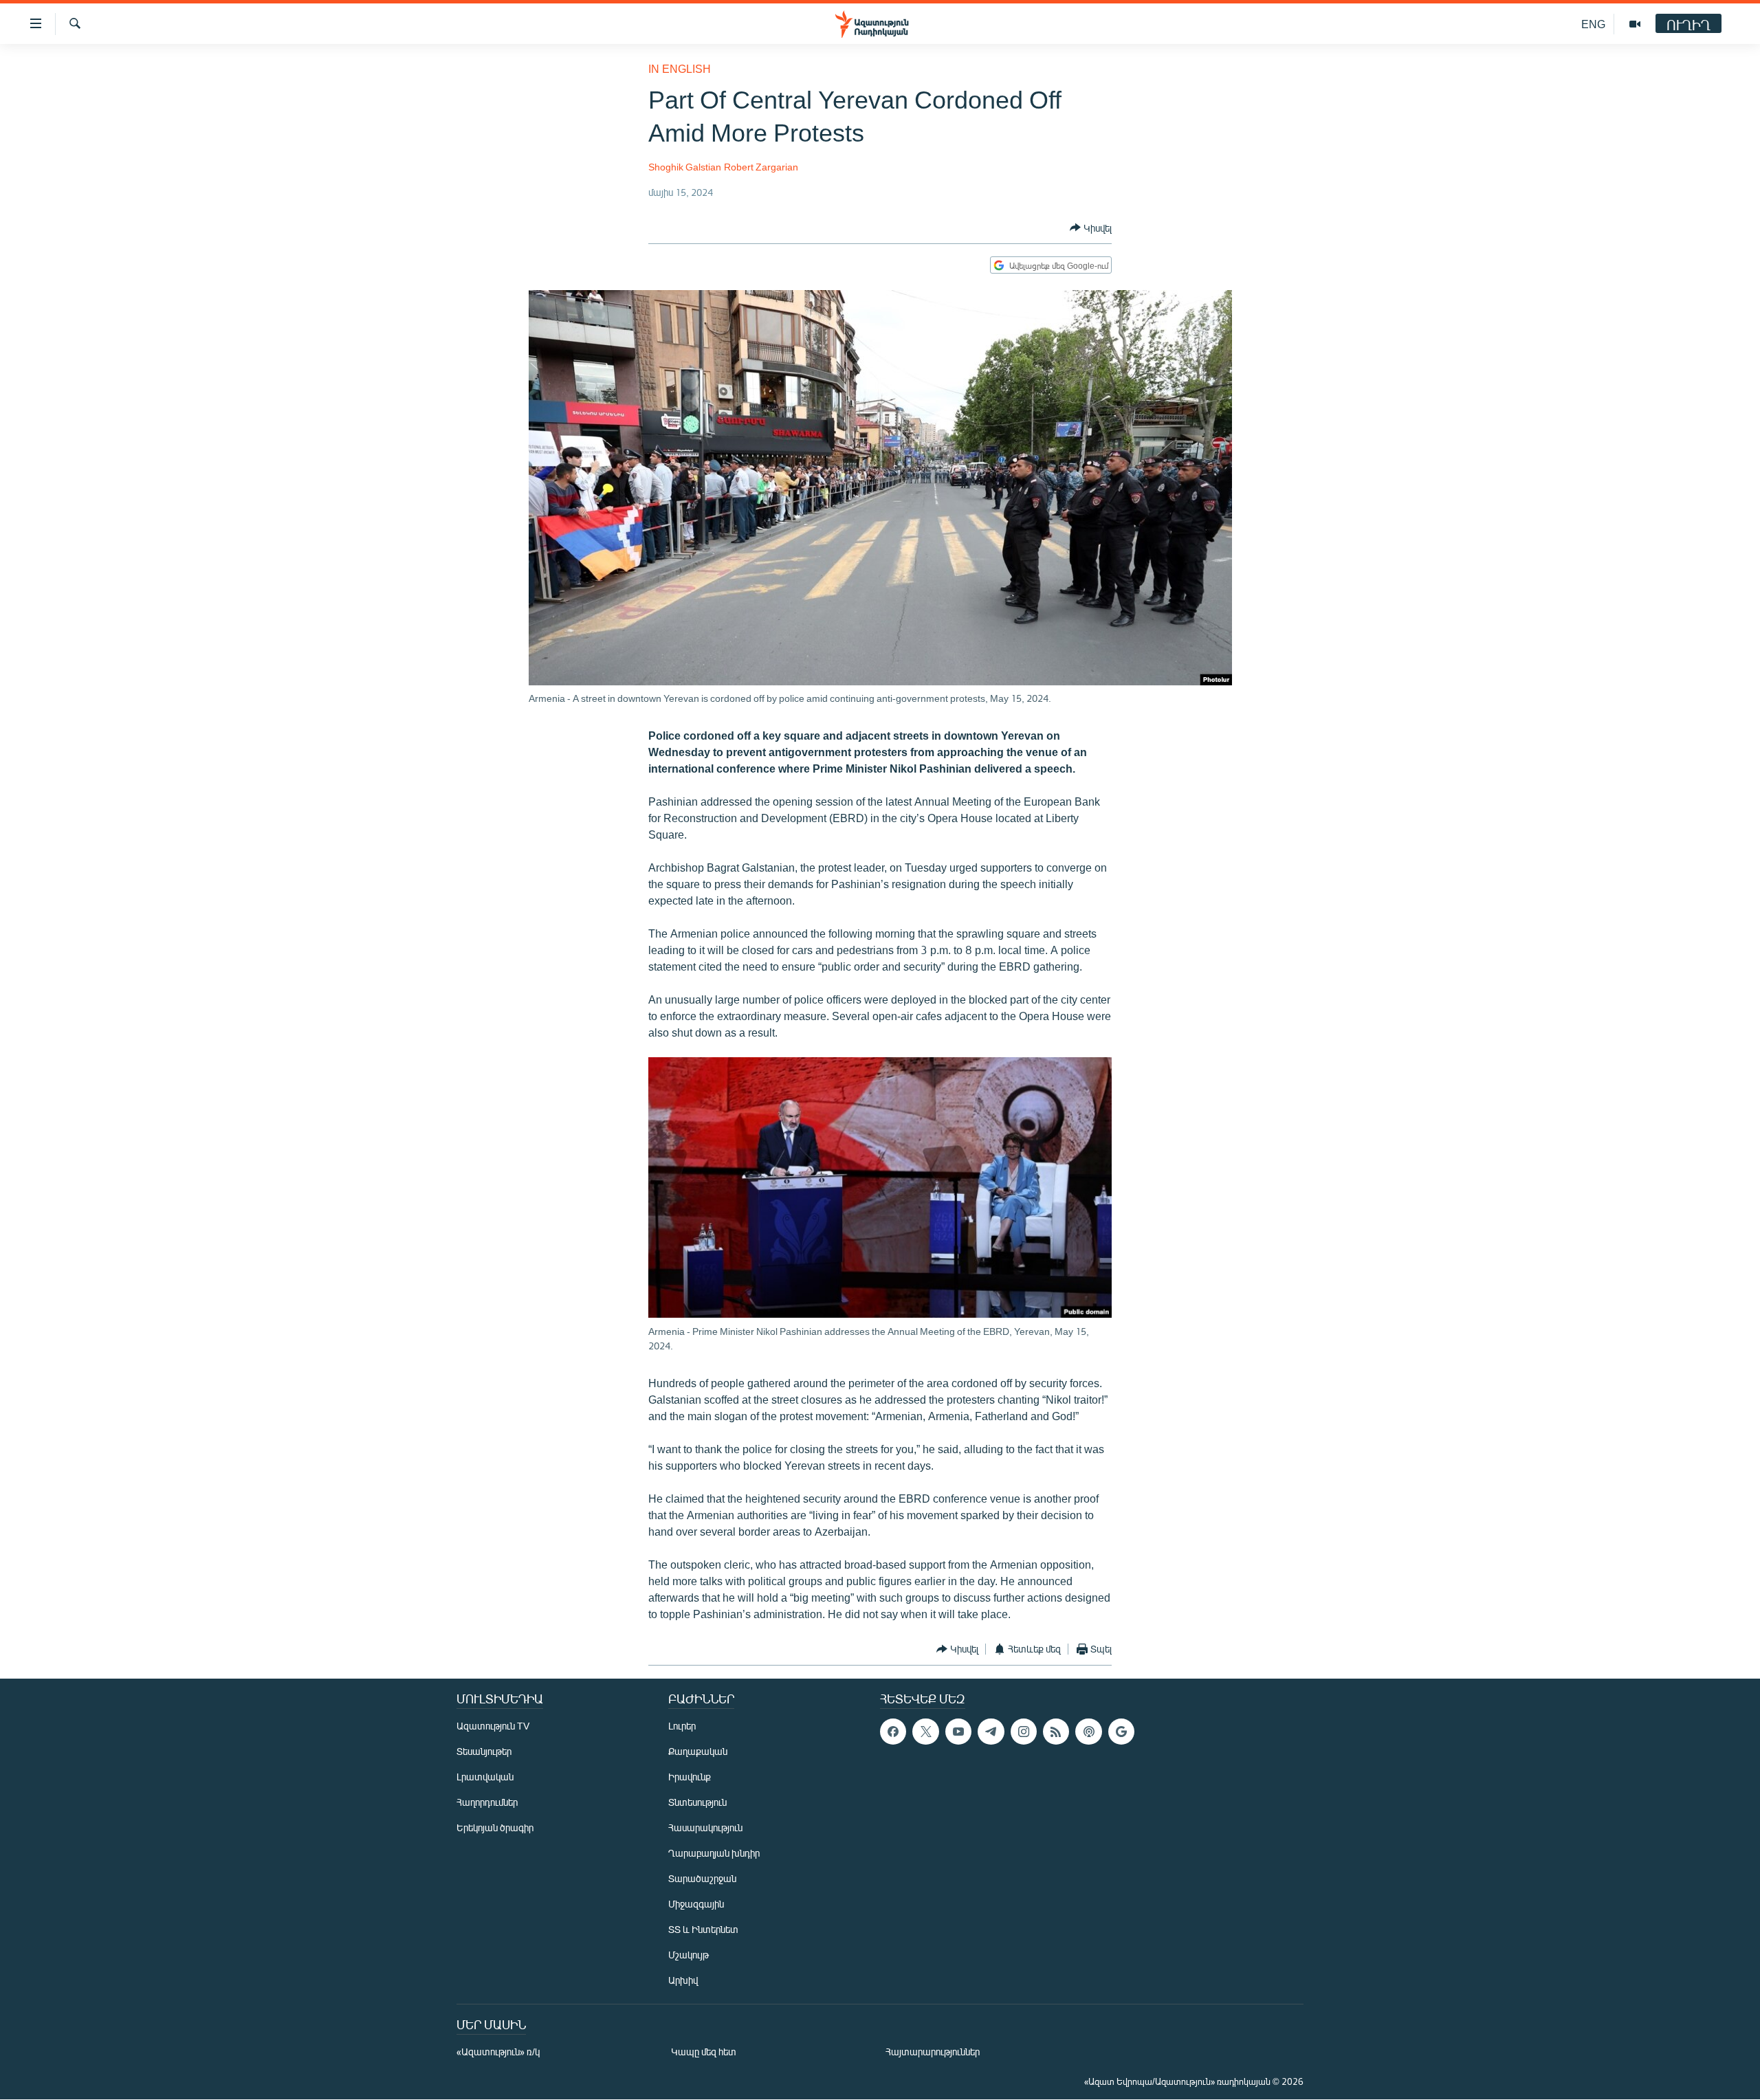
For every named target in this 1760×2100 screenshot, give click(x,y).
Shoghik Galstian (685, 167)
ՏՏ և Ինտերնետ (703, 1929)
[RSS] (1056, 1732)
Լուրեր (682, 1726)
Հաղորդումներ (487, 1802)
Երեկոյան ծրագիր (495, 1827)
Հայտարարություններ (933, 2052)
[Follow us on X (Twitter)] (925, 1732)
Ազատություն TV (493, 1726)
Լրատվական (485, 1777)
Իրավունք (690, 1777)
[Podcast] (1088, 1732)
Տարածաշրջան (702, 1878)
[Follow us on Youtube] (958, 1732)
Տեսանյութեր (484, 1751)
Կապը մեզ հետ (704, 2052)
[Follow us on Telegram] (991, 1732)
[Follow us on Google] (1121, 1732)
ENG (1593, 24)
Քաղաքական (698, 1751)
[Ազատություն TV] (1635, 24)
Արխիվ (683, 1980)
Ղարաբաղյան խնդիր (714, 1853)
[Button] (1091, 228)
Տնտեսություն (697, 1802)
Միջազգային (696, 1904)
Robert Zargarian (761, 167)
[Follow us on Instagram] (1024, 1732)
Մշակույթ (689, 1955)
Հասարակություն (705, 1827)
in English (680, 68)
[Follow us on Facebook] (893, 1732)
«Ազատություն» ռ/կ (498, 2052)
